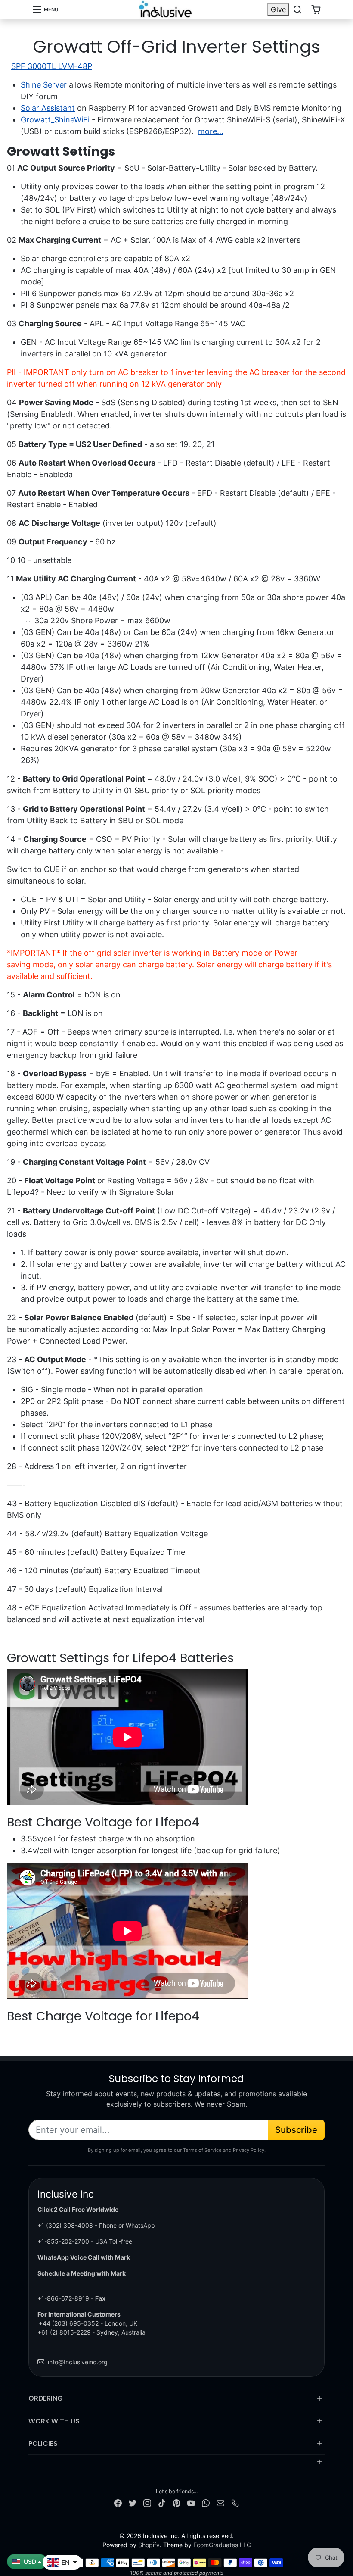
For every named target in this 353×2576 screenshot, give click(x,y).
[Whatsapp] (206, 2503)
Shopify (149, 2545)
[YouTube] (191, 2503)
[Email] (220, 2503)
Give (278, 9)
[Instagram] (147, 2503)
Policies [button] (43, 2443)
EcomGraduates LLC (222, 2545)
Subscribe (296, 2130)
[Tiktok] (162, 2503)
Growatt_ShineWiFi (55, 120)
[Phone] (235, 2503)
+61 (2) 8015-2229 (64, 2332)
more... (211, 131)
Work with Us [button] (54, 2421)
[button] (45, 9)
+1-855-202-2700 (63, 2241)
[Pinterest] (176, 2503)
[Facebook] (118, 2503)
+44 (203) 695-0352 (69, 2323)
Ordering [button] (46, 2398)
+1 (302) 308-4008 (65, 2225)
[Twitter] (133, 2503)
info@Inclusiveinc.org (78, 2362)
